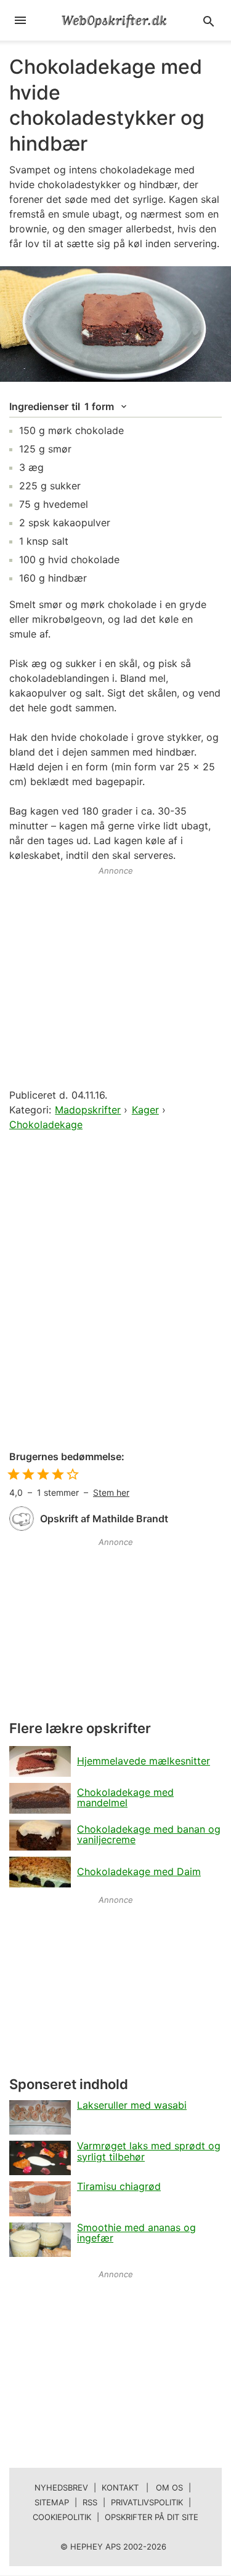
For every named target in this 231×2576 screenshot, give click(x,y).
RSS (90, 2502)
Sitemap (52, 2502)
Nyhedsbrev (61, 2487)
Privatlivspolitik (147, 2502)
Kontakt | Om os (142, 2487)
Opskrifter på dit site (152, 2517)
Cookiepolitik (62, 2517)
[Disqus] (115, 1292)
